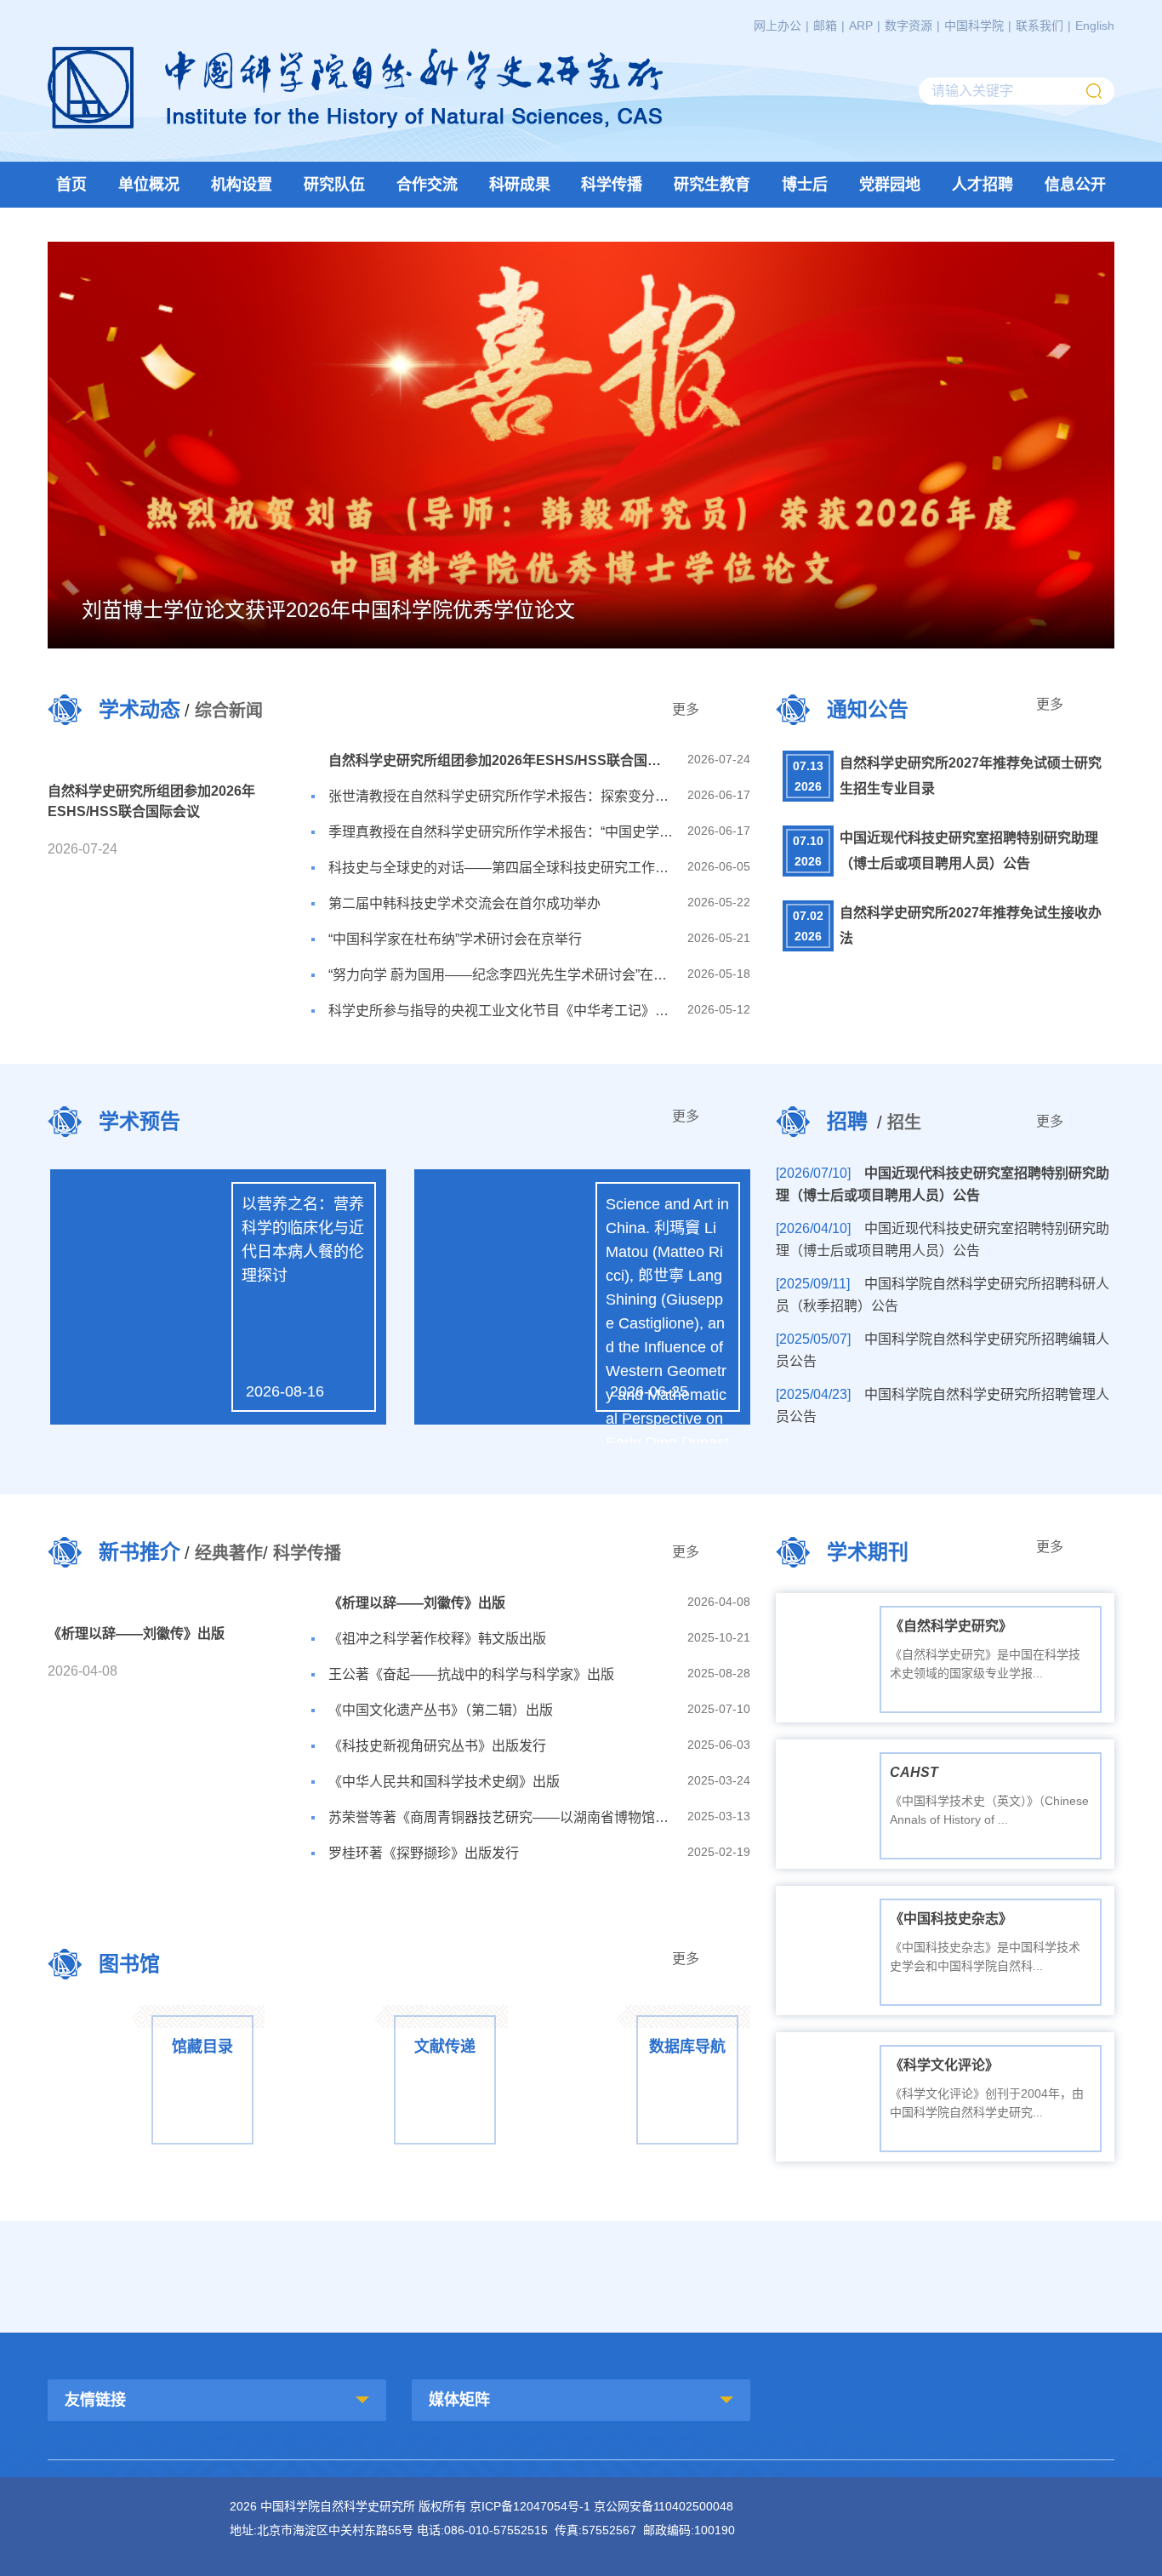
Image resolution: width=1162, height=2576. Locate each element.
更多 (686, 709)
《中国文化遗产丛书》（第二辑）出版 (441, 1710)
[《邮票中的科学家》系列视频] (581, 2273)
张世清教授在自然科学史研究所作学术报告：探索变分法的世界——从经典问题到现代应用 (501, 796)
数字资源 (909, 26)
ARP (861, 26)
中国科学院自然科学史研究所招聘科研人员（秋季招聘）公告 (943, 1295)
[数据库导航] (642, 2014)
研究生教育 (712, 185)
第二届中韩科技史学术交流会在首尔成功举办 (464, 903)
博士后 (805, 185)
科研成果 (520, 185)
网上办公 (778, 26)
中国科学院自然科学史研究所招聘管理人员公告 (943, 1405)
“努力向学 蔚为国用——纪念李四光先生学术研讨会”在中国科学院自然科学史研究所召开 (501, 975)
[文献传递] (399, 2014)
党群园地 (890, 185)
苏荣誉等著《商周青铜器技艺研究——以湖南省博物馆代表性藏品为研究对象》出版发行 (501, 1817)
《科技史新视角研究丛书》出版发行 (437, 1746)
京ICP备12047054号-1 (530, 2506)
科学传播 (612, 185)
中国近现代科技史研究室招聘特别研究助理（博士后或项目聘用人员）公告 (969, 851)
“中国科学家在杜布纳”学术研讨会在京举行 (455, 939)
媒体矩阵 (459, 2400)
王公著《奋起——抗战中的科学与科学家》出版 (471, 1674)
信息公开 (1075, 185)
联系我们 (1040, 26)
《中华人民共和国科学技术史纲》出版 (444, 1782)
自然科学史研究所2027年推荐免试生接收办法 (971, 925)
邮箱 (825, 26)
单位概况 (149, 185)
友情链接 (95, 2400)
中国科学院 (974, 26)
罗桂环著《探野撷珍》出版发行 (424, 1853)
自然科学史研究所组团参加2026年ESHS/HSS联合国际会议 (501, 760)
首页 (71, 185)
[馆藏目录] (156, 2014)
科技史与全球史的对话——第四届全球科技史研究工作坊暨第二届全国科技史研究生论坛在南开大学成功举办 (501, 868)
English (1095, 26)
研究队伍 (334, 185)
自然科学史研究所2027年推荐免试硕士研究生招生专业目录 (971, 776)
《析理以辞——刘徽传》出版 (417, 1603)
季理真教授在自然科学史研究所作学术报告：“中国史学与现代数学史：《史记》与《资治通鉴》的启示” (501, 832)
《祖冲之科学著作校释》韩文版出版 (437, 1639)
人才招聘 (983, 185)
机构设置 (242, 185)
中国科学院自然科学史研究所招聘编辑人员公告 (943, 1350)
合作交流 (427, 185)
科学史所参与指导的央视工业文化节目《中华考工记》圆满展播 (501, 1011)
